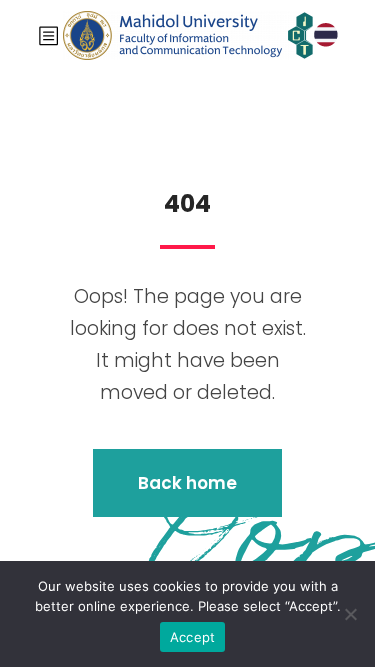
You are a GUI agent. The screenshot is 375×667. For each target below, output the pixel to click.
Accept (193, 637)
